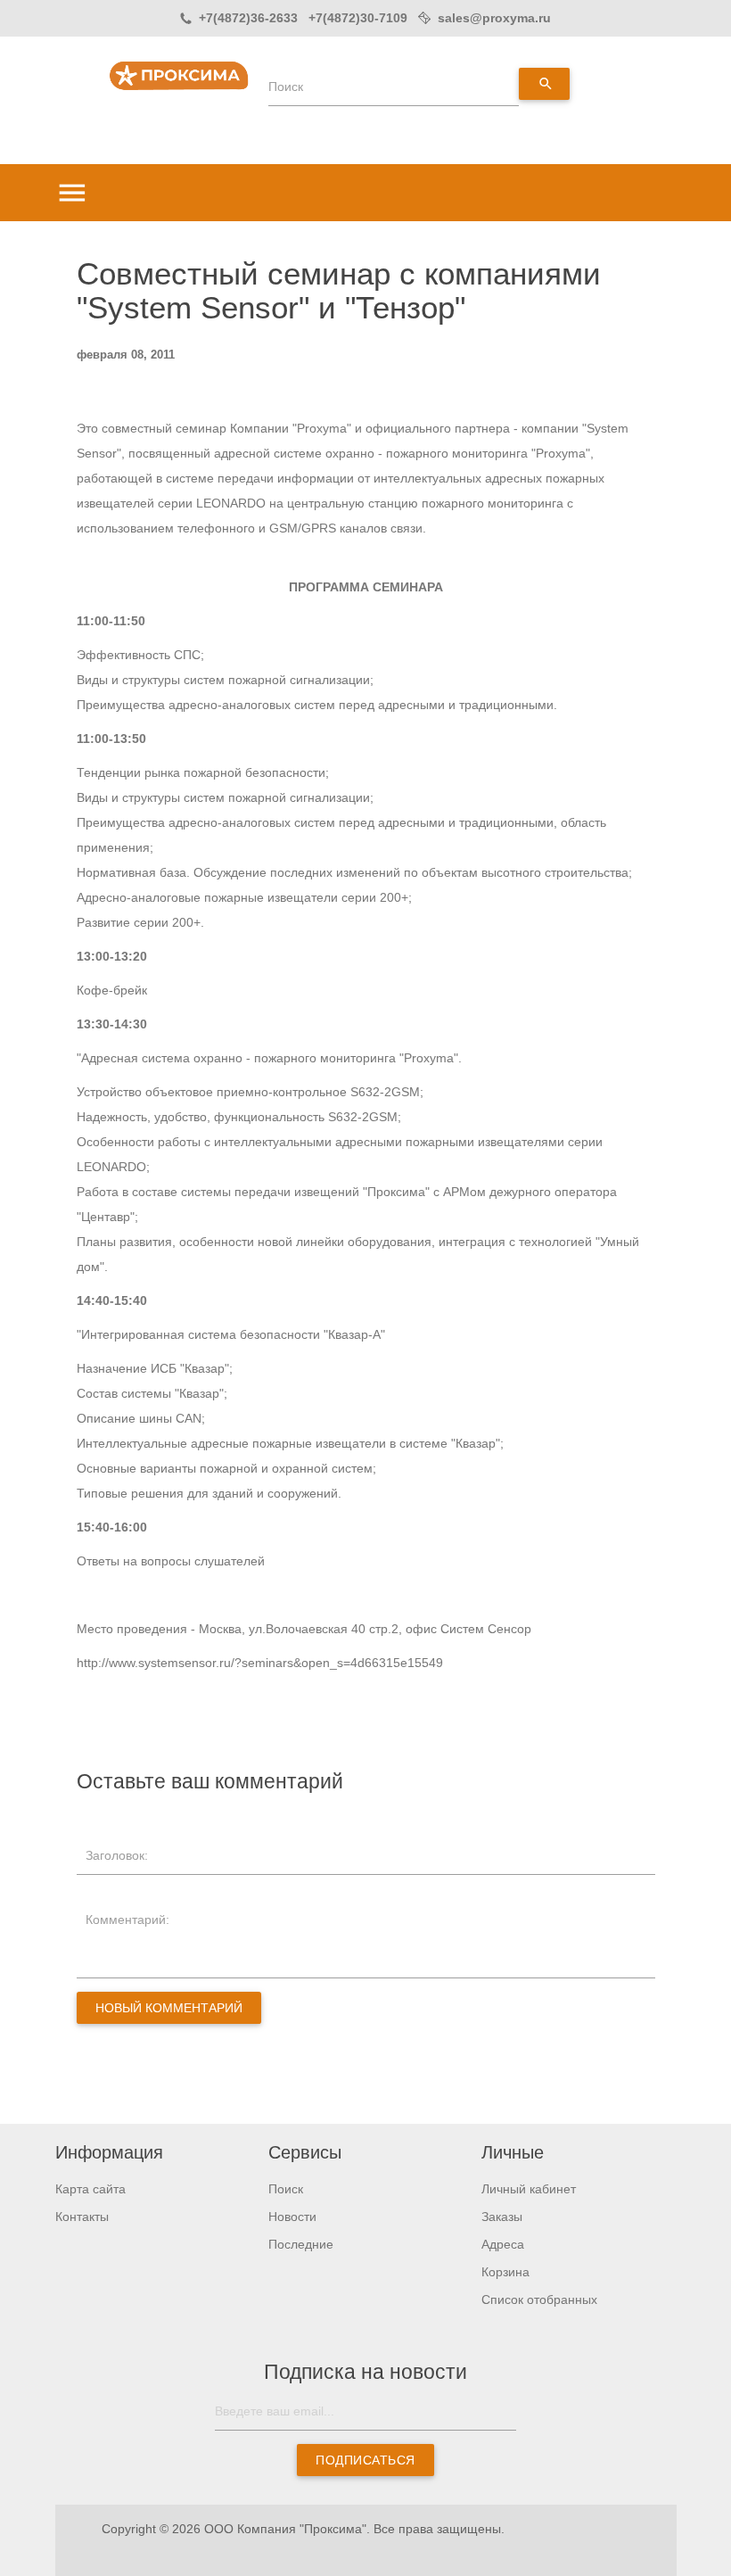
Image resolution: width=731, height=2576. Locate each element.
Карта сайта (90, 2189)
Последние (301, 2244)
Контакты (82, 2217)
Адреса (503, 2244)
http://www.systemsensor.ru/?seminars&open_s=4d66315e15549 (260, 1663)
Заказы (502, 2217)
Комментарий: (127, 1920)
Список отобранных (539, 2299)
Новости (292, 2217)
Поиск (286, 87)
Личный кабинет (529, 2189)
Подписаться (365, 2460)
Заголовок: (117, 1855)
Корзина (505, 2272)
